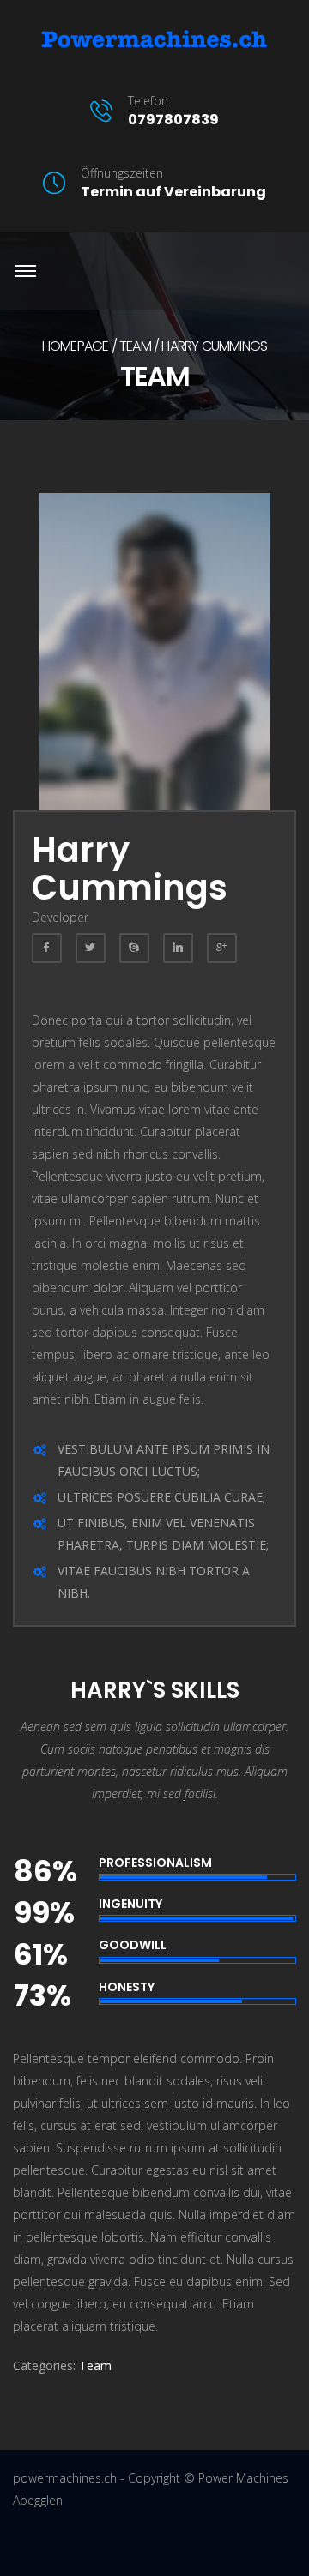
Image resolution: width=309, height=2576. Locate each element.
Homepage (76, 346)
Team (135, 346)
